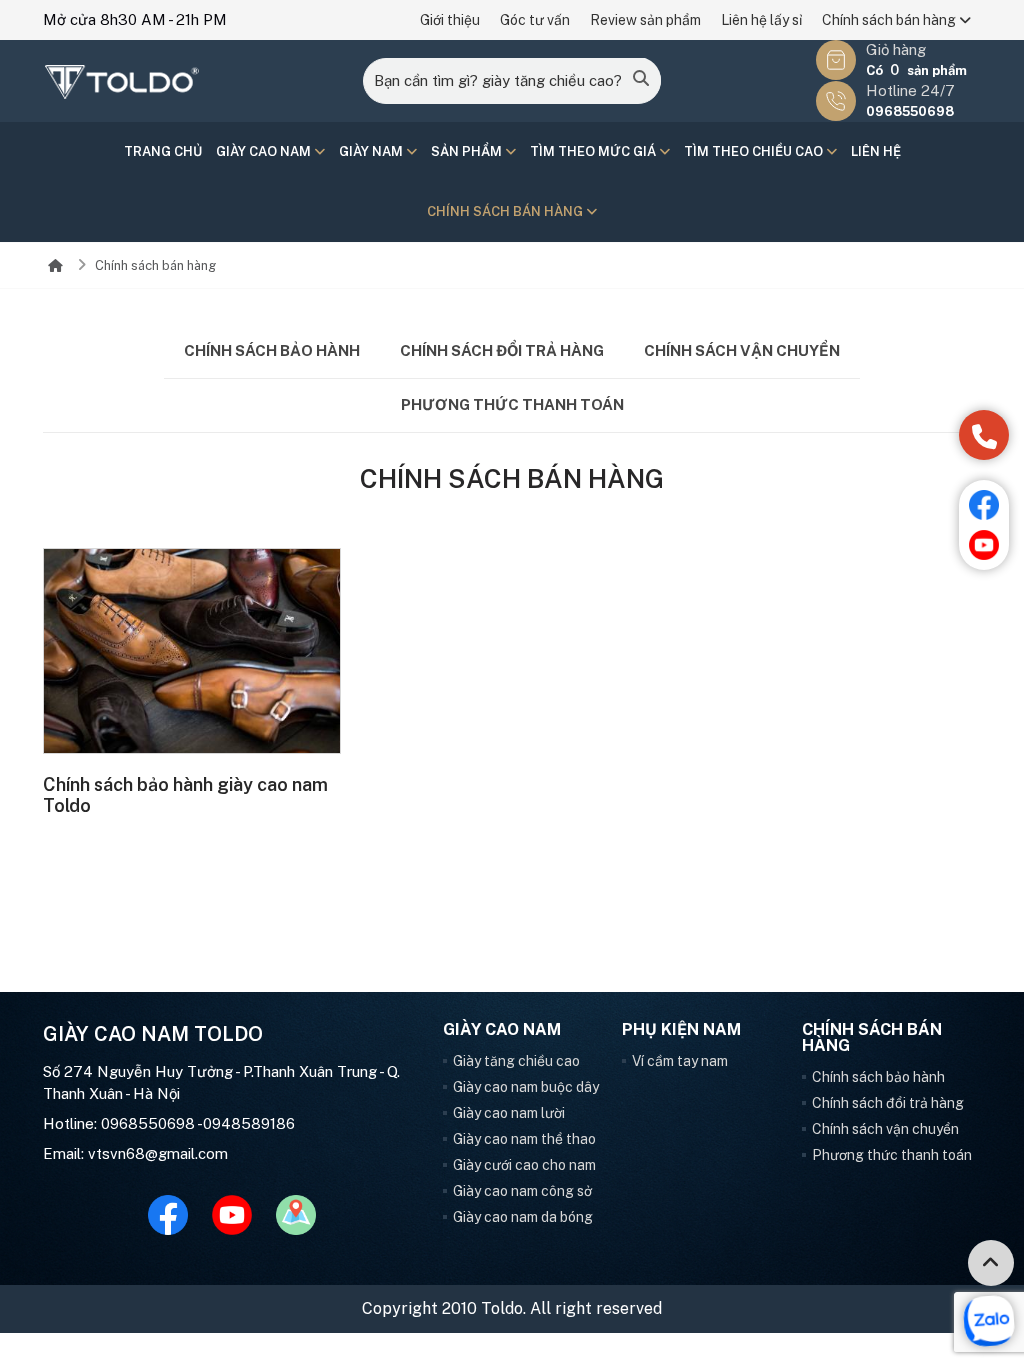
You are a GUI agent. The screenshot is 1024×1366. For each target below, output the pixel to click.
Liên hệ (876, 151)
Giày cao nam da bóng (523, 1217)
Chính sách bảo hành (272, 350)
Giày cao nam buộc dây (526, 1087)
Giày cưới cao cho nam (524, 1165)
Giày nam (372, 151)
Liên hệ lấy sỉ (761, 20)
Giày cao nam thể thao (524, 1139)
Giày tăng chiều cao (516, 1061)
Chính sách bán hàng (890, 20)
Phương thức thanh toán (512, 404)
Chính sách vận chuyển (742, 350)
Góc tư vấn (535, 20)
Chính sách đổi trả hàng (502, 350)
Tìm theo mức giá (594, 151)
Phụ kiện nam (681, 1030)
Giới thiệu (450, 20)
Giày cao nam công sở (522, 1191)
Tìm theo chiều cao (755, 151)
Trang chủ (163, 151)
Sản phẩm (468, 151)
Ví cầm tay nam (680, 1061)
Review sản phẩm (645, 20)
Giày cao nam (265, 151)
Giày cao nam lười (509, 1113)
